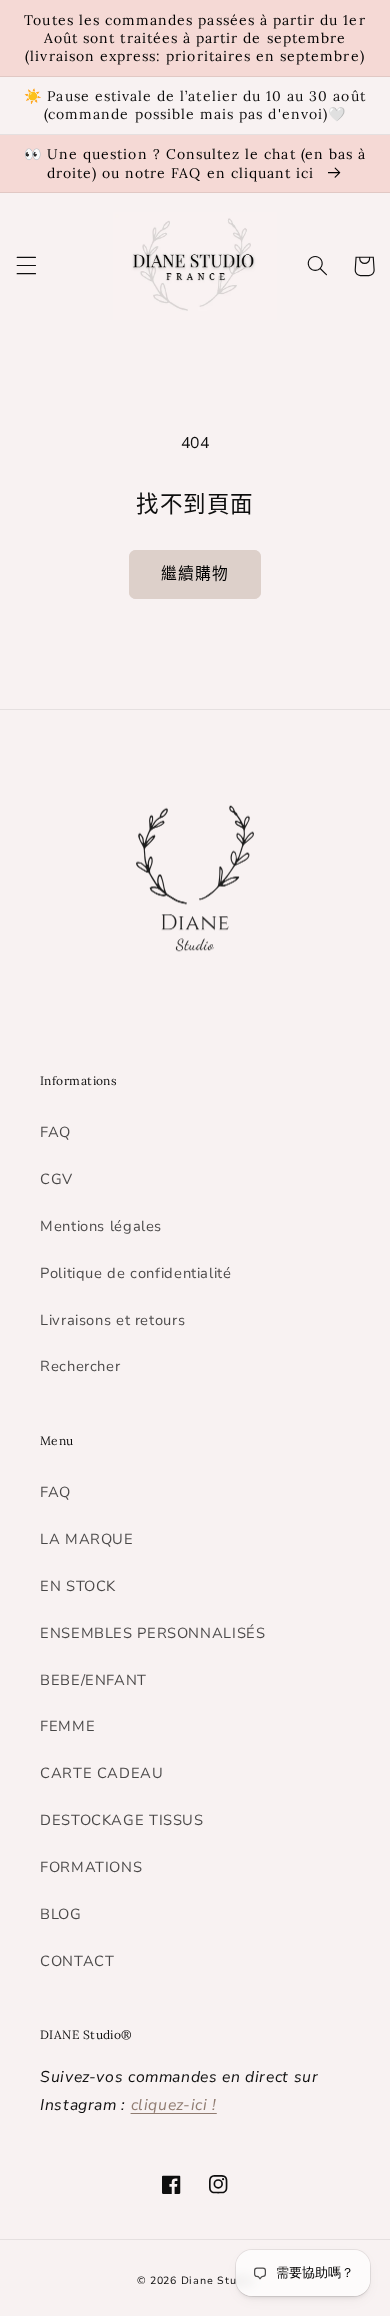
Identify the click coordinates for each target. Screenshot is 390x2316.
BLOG (61, 1914)
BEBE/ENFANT (93, 1680)
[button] (26, 266)
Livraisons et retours (112, 1320)
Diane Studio (217, 2280)
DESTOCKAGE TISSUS (122, 1820)
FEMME (67, 1726)
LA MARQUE (87, 1539)
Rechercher (80, 1366)
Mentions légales (101, 1226)
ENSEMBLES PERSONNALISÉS (153, 1633)
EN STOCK (78, 1586)
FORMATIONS (91, 1867)
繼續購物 (195, 574)
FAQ (55, 1132)
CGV (56, 1179)
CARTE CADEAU (102, 1773)
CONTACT (77, 1961)
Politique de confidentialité (136, 1273)
